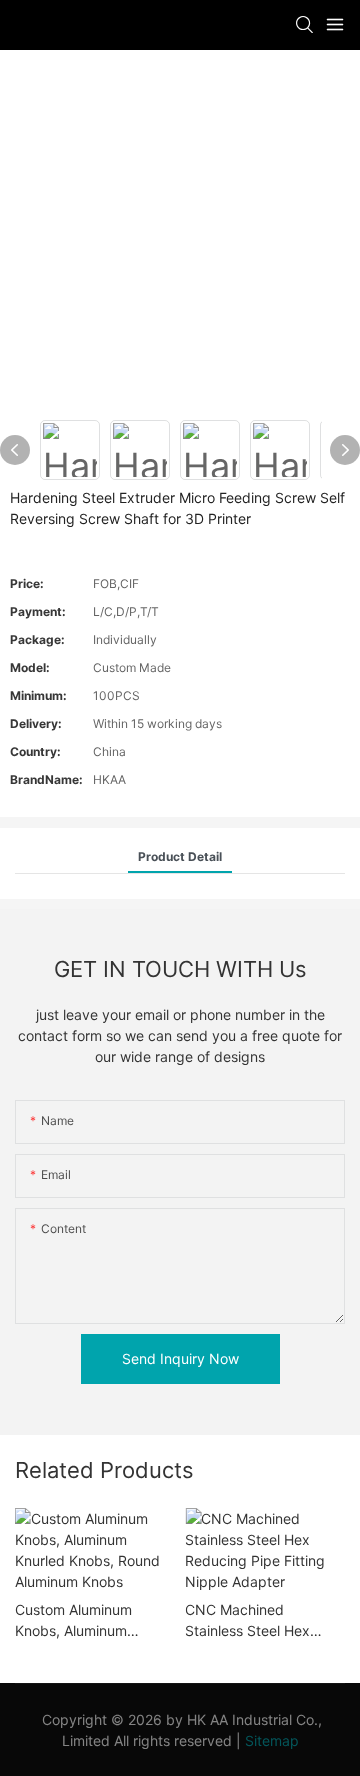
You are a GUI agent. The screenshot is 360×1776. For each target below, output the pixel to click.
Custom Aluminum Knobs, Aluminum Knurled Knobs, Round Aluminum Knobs (87, 1621)
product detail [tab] (180, 856)
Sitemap (272, 1740)
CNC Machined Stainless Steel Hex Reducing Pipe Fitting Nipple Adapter (255, 1621)
